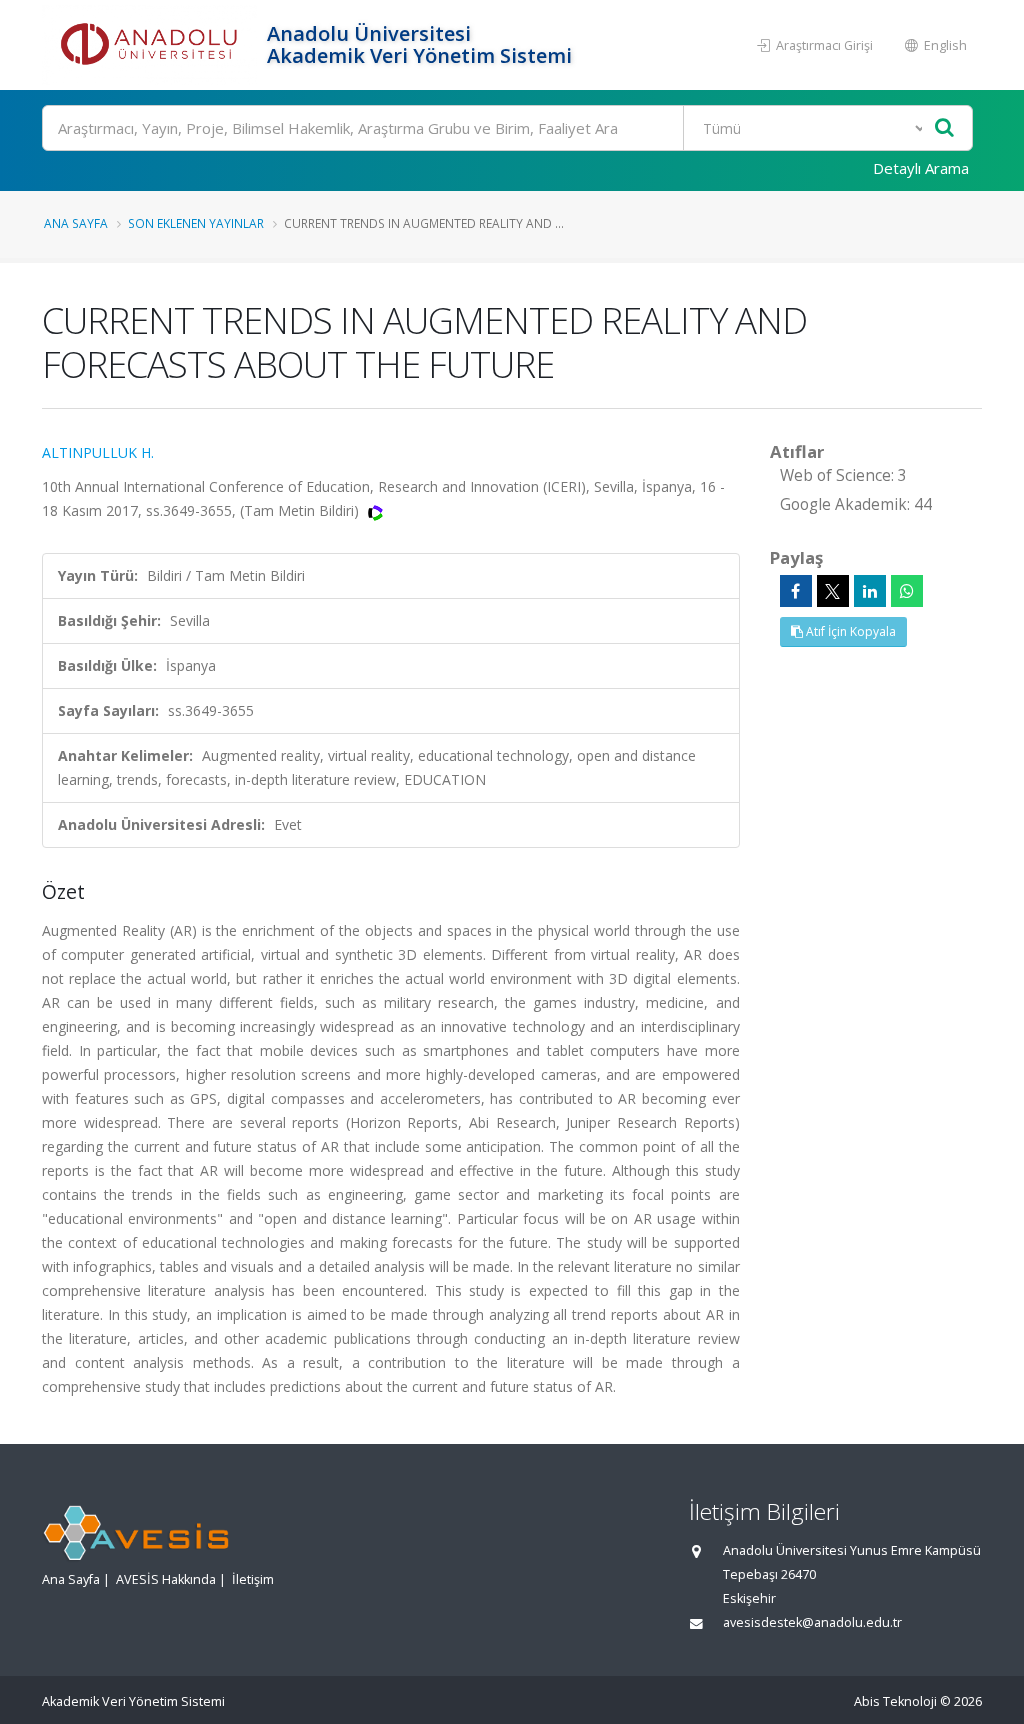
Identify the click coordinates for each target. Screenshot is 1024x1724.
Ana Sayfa (76, 223)
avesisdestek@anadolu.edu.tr (812, 1622)
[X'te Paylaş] (833, 591)
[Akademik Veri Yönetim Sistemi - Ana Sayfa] (152, 45)
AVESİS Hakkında (166, 1579)
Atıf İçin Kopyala (849, 631)
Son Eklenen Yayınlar (196, 223)
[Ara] (944, 128)
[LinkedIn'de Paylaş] (870, 591)
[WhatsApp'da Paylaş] (907, 591)
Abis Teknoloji (895, 1701)
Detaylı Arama (921, 168)
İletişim (253, 1579)
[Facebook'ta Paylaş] (796, 591)
